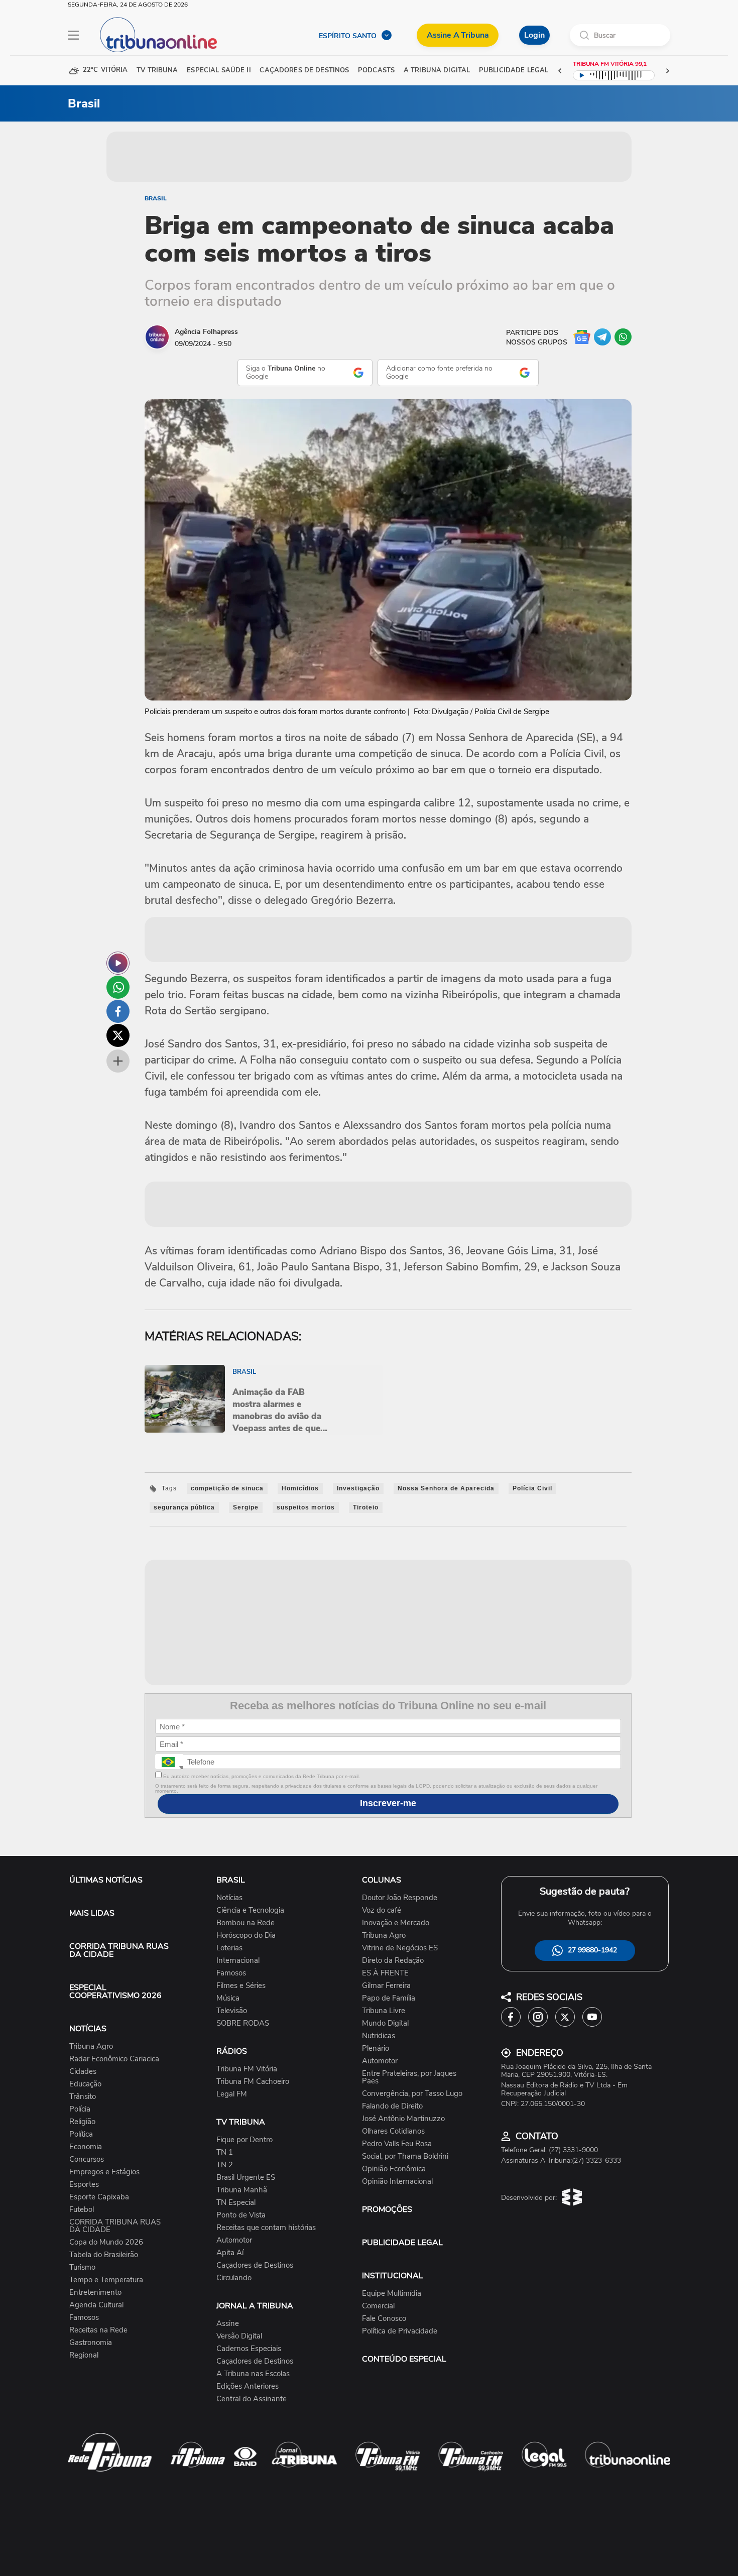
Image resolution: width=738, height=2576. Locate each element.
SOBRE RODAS (243, 2023)
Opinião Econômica (394, 2169)
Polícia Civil (532, 1488)
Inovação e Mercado (396, 1923)
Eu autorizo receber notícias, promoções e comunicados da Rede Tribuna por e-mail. (261, 1776)
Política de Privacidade (400, 2331)
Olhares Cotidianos (393, 2131)
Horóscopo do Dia (246, 1936)
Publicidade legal (514, 71)
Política (81, 2134)
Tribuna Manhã (242, 2190)
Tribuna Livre (384, 2011)
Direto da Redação (393, 1961)
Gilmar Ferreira (386, 1986)
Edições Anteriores (248, 2386)
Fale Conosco (384, 2319)
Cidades (83, 2072)
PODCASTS (376, 71)
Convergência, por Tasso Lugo (412, 2094)
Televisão (232, 2011)
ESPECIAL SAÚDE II (219, 71)
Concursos (87, 2159)
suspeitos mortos (306, 1507)
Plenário (376, 2048)
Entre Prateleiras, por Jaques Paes (409, 2077)
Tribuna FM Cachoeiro (253, 2082)
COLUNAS (382, 1880)
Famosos (84, 2318)
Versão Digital (239, 2336)
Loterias (229, 1948)
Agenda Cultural (96, 2305)
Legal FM (232, 2094)
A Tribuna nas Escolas (253, 2374)
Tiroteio (366, 1507)
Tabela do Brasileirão (104, 2255)
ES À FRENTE (385, 1973)
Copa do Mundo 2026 (106, 2242)
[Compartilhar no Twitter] (118, 1035)
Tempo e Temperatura (106, 2280)
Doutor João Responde (400, 1898)
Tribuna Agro (91, 2046)
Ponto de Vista (241, 2215)
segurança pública (184, 1507)
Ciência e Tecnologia (250, 1910)
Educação (85, 2084)
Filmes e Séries (241, 1986)
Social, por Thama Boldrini (405, 2156)
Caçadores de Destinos (255, 2265)
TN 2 (225, 2165)
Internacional (238, 1961)
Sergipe (246, 1507)
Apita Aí (230, 2253)
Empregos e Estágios (104, 2172)
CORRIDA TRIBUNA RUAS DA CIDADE (119, 1950)
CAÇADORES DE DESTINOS (304, 71)
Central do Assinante (252, 2399)
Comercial (378, 2306)
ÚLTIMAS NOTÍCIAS (106, 1880)
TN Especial (236, 2203)
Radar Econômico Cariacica (114, 2059)
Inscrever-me (388, 1803)
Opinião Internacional (397, 2182)
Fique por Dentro (244, 2140)
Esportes (84, 2185)
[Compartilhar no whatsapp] (118, 987)
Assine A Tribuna (458, 35)
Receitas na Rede (98, 2330)
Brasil (156, 198)
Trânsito (83, 2097)
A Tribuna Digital (437, 71)
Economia (86, 2147)
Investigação (358, 1488)
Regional (84, 2355)
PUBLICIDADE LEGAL (402, 2243)
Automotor (234, 2240)
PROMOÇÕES (387, 2209)
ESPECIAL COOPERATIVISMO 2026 (115, 1992)
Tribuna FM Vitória (247, 2069)
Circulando (234, 2278)
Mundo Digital (385, 2023)
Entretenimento (95, 2293)
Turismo (82, 2267)
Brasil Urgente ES (246, 2178)
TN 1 (225, 2152)
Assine (228, 2324)
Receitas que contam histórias (266, 2228)
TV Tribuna (157, 71)
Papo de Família (389, 1998)
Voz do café (382, 1910)
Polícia (80, 2109)
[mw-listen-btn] (118, 963)
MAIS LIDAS (92, 1913)
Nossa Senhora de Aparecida (446, 1488)
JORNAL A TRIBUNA (255, 2306)
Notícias (229, 1898)
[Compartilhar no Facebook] (118, 1011)
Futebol (82, 2210)
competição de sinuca (227, 1488)
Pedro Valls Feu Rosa (397, 2144)
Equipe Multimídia (392, 2294)
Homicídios (300, 1488)
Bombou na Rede (245, 1923)
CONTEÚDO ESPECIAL (404, 2359)
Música (228, 1998)
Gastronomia (91, 2343)
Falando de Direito (392, 2106)
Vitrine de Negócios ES (400, 1948)
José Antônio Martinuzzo (403, 2119)
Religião (82, 2122)
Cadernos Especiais (249, 2349)
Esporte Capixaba (99, 2197)
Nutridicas (379, 2036)
